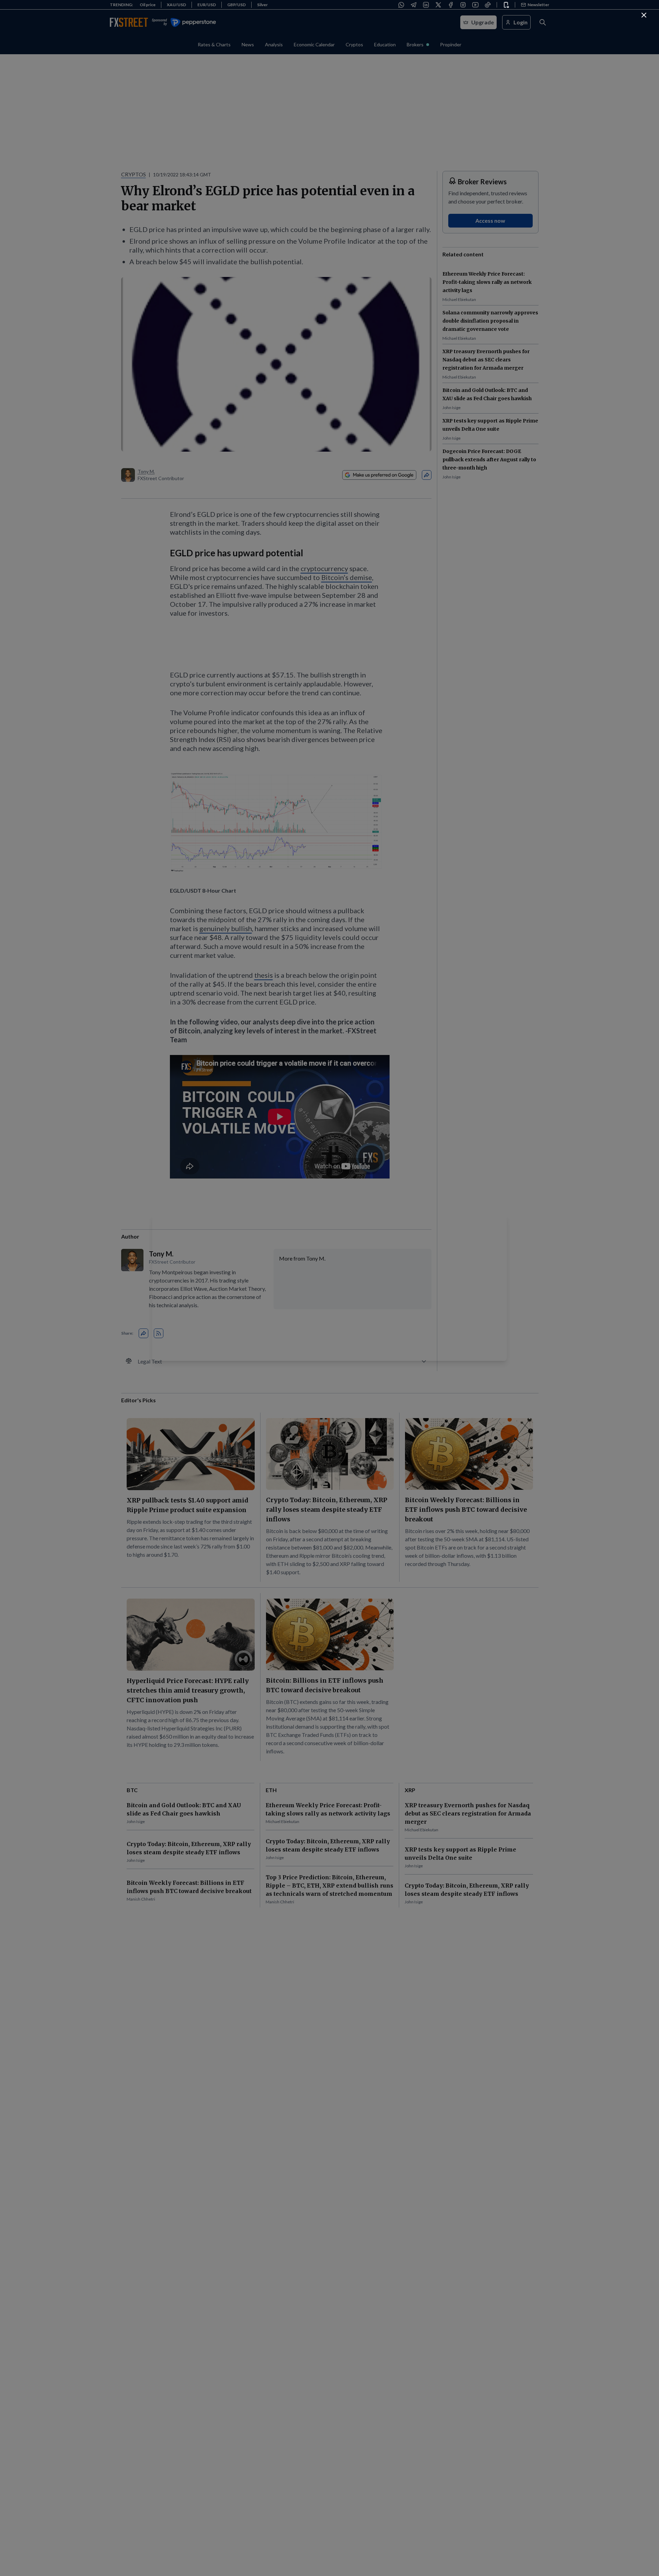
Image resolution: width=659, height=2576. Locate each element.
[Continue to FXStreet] (644, 15)
